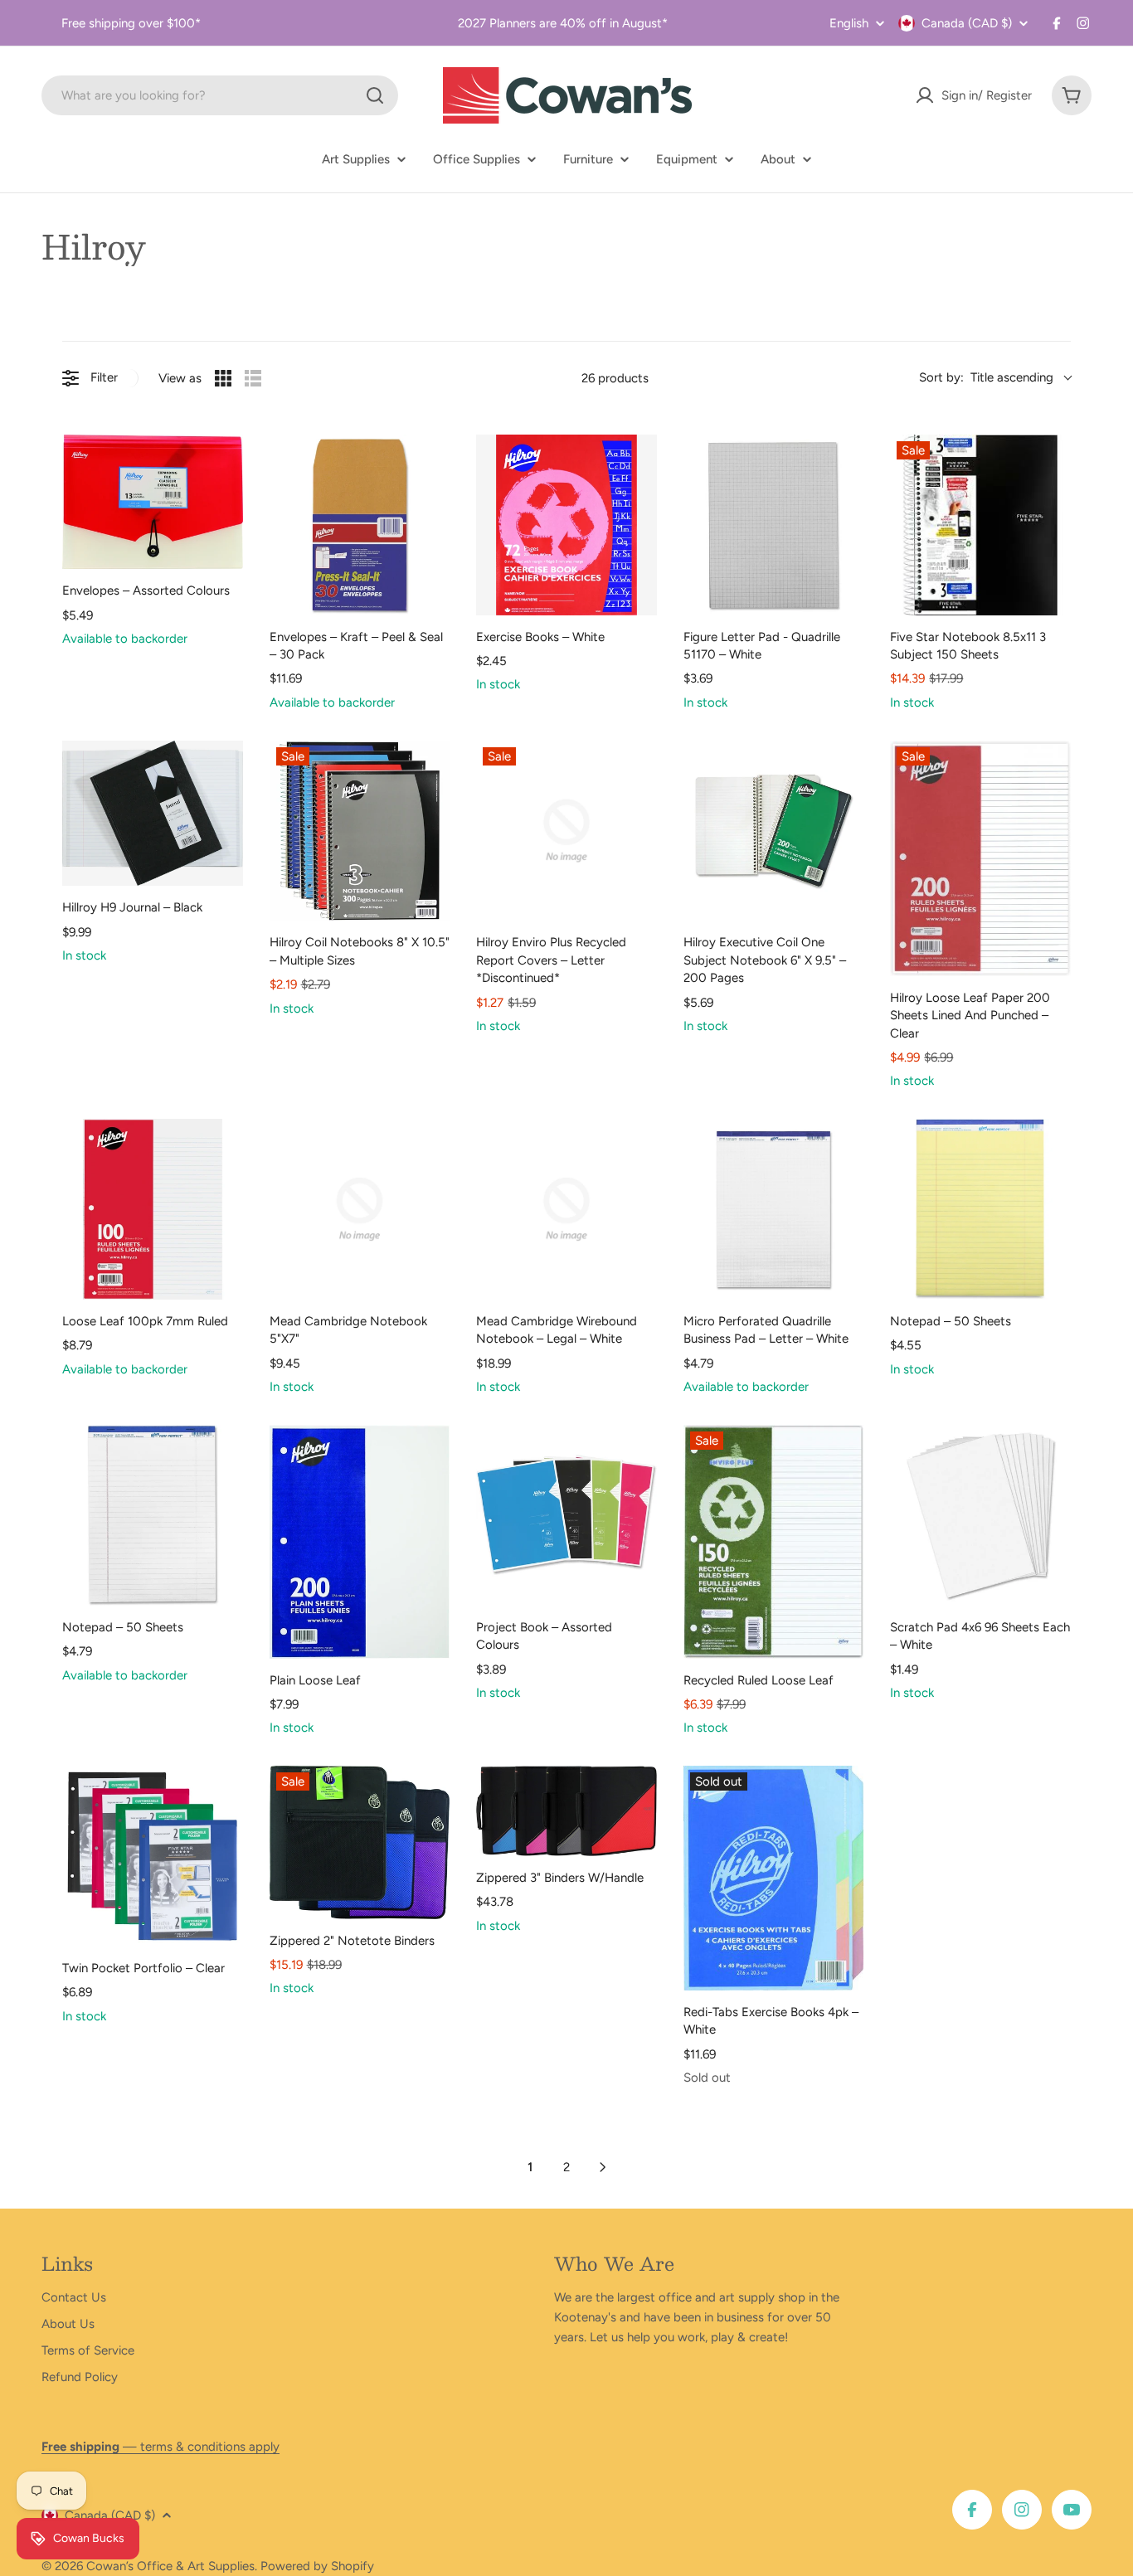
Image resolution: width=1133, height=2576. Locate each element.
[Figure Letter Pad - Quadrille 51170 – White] (774, 525)
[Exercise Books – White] (566, 525)
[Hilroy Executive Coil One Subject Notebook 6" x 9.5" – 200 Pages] (774, 831)
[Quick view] (226, 552)
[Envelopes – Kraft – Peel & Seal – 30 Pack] (360, 525)
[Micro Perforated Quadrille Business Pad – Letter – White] (774, 1209)
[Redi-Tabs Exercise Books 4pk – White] (774, 1878)
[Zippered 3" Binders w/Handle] (566, 1811)
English (849, 24)
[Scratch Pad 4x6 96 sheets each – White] (980, 1515)
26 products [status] (615, 378)
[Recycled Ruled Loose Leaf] (774, 1541)
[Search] (375, 95)
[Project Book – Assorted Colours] (566, 1515)
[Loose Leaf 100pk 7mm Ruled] (153, 1209)
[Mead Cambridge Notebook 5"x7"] (360, 1209)
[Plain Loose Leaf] (360, 1541)
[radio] (223, 378)
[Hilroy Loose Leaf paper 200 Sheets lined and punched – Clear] (980, 858)
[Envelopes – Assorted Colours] (153, 502)
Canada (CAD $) (967, 23)
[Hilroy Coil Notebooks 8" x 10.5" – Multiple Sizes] (360, 831)
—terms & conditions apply (160, 2447)
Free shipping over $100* (131, 23)
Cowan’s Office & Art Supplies (170, 2566)
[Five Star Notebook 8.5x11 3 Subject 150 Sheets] (980, 525)
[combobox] (220, 95)
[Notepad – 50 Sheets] (980, 1209)
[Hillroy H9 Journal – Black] (153, 814)
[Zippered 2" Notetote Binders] (360, 1842)
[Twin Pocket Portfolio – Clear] (153, 1856)
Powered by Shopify (317, 2566)
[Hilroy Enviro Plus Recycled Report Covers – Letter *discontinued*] (566, 831)
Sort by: (986, 377)
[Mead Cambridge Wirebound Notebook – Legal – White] (566, 1209)
